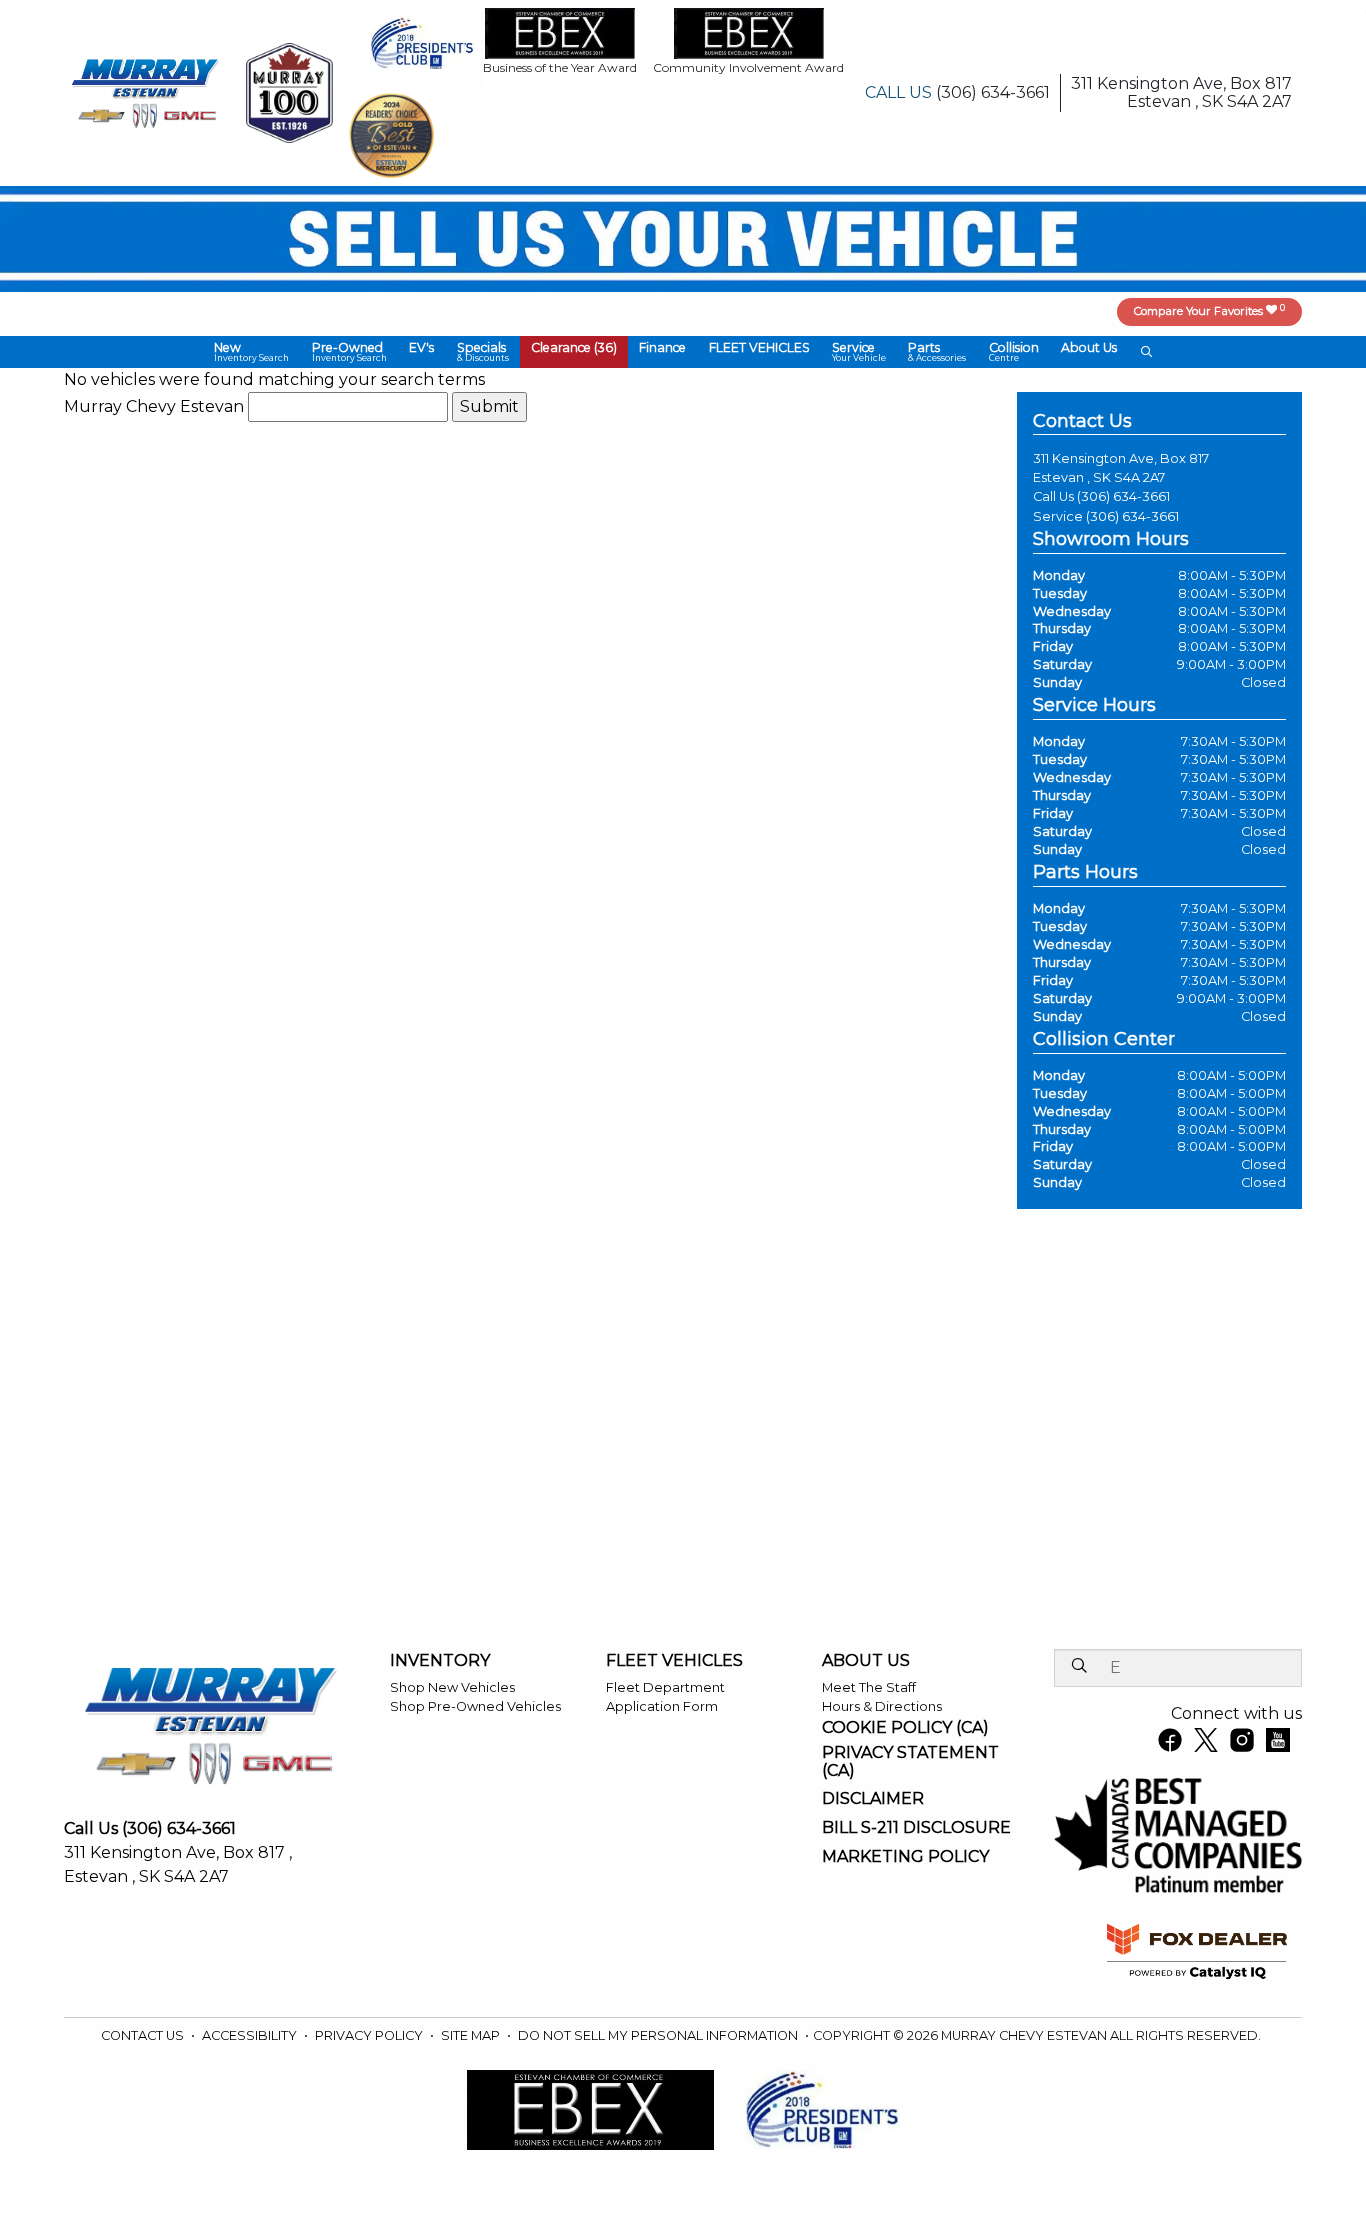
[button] (251, 352)
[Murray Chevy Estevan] (147, 91)
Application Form (662, 1706)
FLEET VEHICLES (674, 1661)
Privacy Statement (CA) (910, 1761)
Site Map (472, 2035)
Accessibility (251, 2035)
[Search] (1079, 1667)
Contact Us (144, 2035)
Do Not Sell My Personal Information (659, 2035)
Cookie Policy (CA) (905, 1728)
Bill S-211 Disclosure (916, 1828)
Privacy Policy (370, 2035)
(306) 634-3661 (1123, 496)
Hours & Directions (882, 1706)
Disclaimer (873, 1799)
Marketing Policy (905, 1857)
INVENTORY (440, 1661)
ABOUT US (866, 1661)
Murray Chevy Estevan (154, 406)
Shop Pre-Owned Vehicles (475, 1706)
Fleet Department (665, 1687)
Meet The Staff (869, 1687)
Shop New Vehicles (452, 1687)
